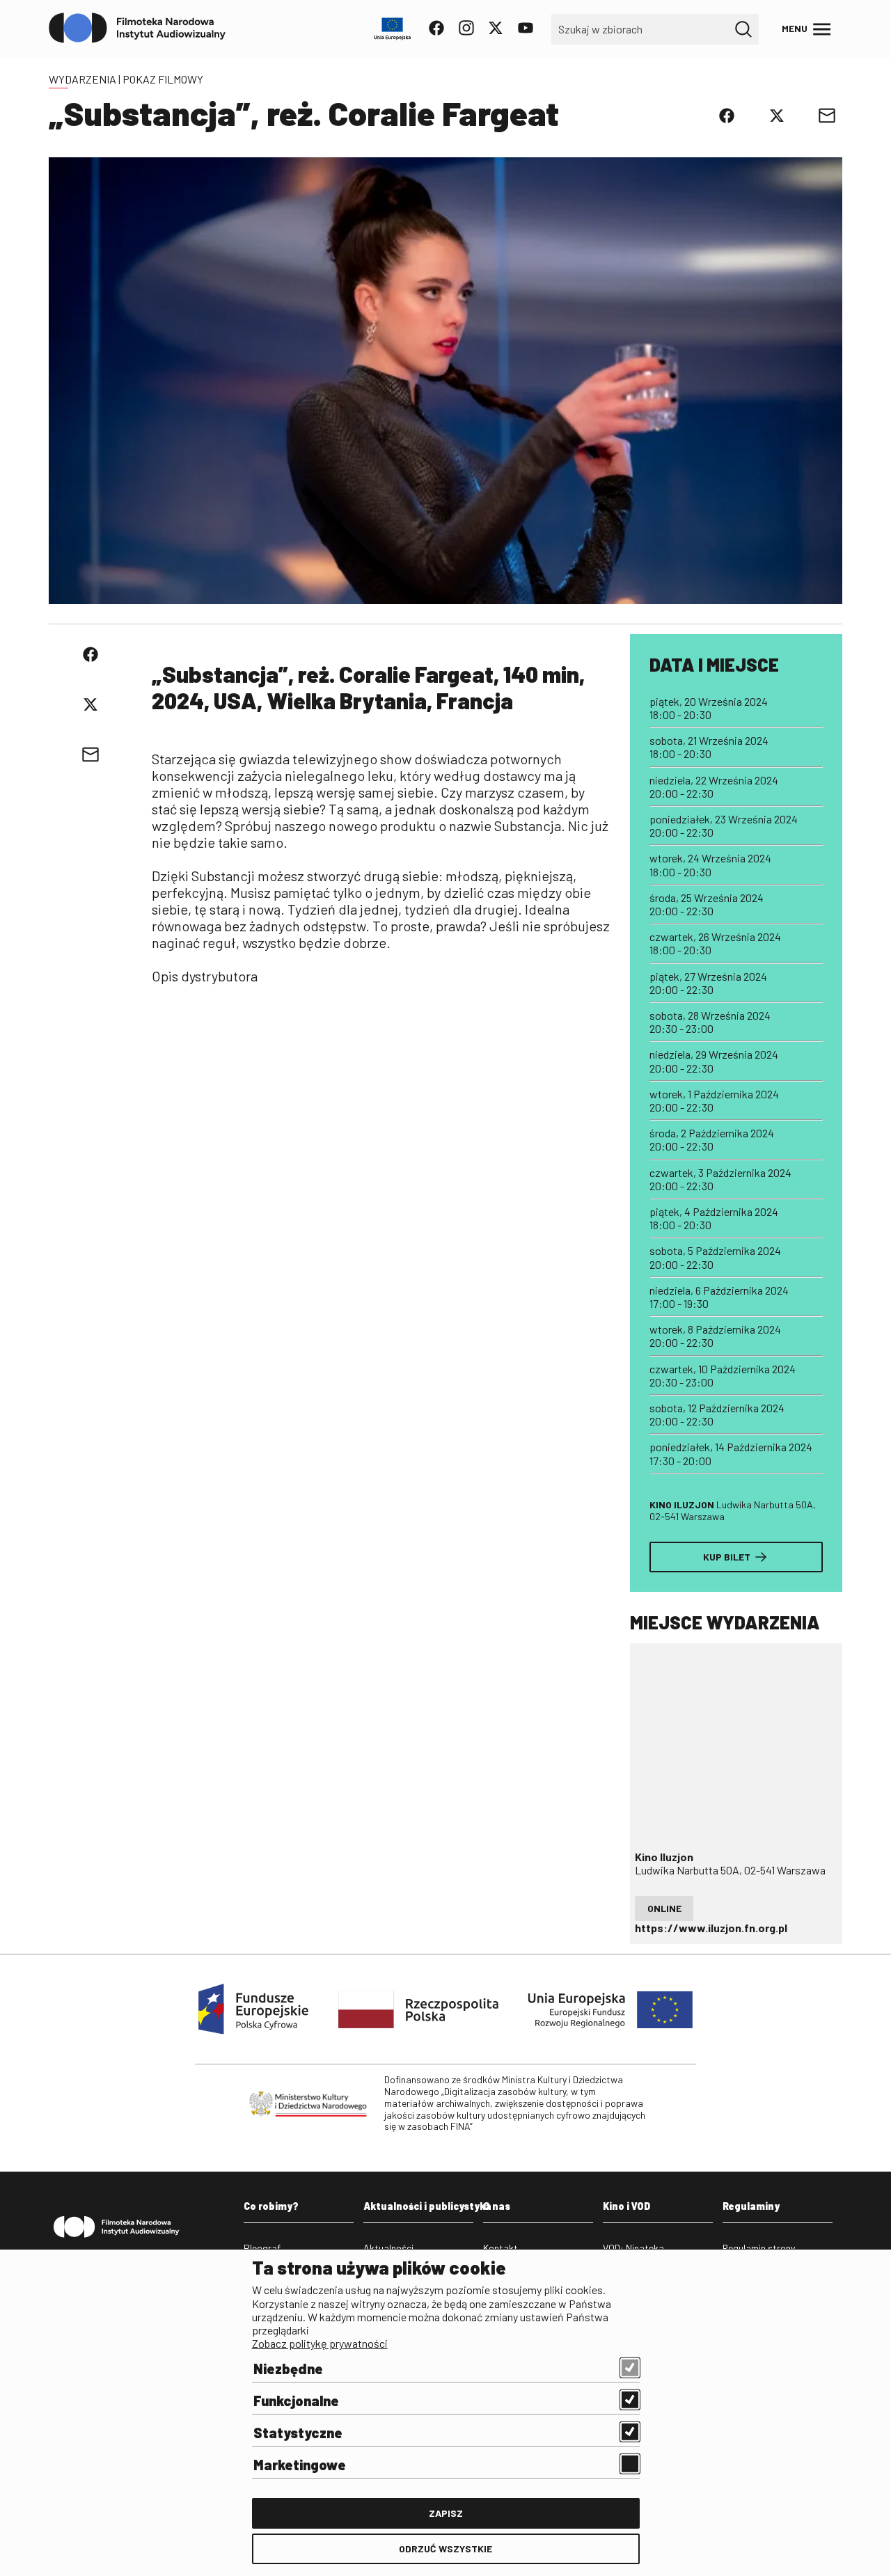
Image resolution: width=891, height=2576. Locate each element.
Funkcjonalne (296, 2401)
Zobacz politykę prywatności (320, 2343)
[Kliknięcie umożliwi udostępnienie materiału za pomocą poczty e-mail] (827, 116)
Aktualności (388, 2248)
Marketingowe (300, 2465)
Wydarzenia (82, 79)
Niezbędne (288, 2369)
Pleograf (262, 2248)
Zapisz (446, 2513)
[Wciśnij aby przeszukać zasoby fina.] (743, 29)
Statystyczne (298, 2433)
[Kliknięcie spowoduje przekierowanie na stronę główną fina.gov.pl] (137, 29)
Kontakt (500, 2248)
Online (664, 1908)
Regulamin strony (759, 2248)
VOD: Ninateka (633, 2248)
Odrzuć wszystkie (445, 2549)
